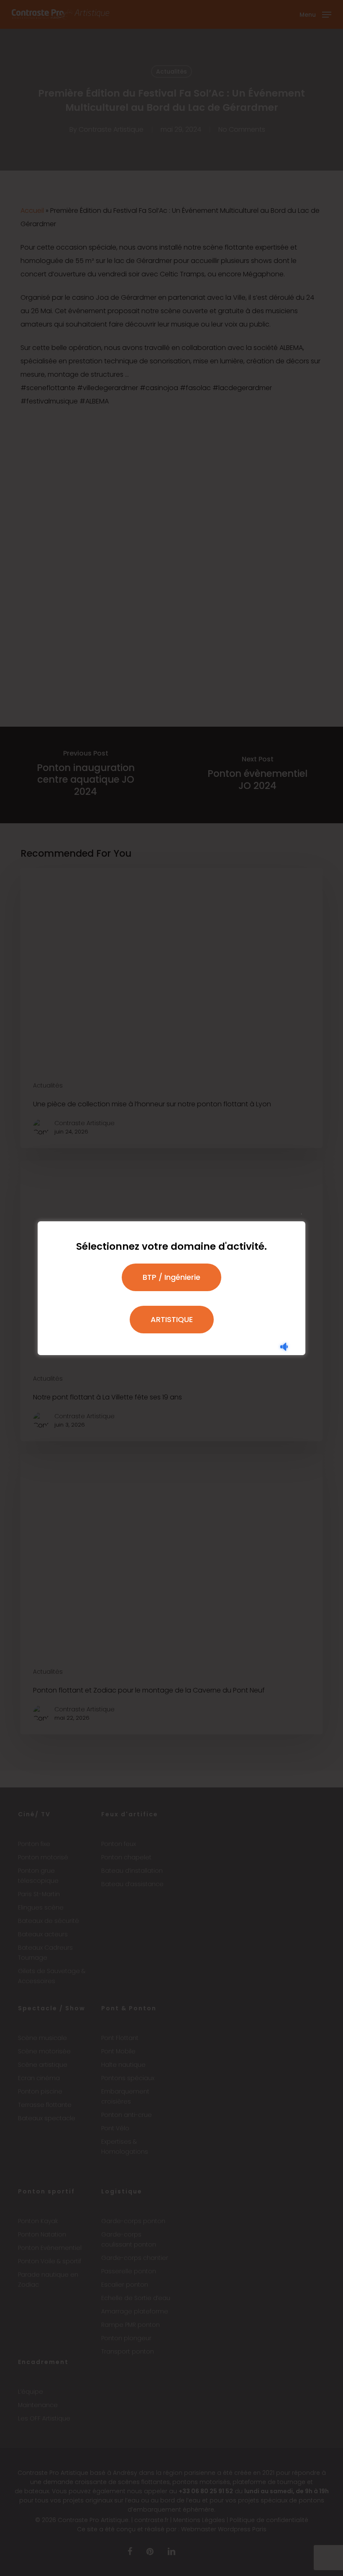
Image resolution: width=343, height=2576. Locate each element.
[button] (171, 1277)
